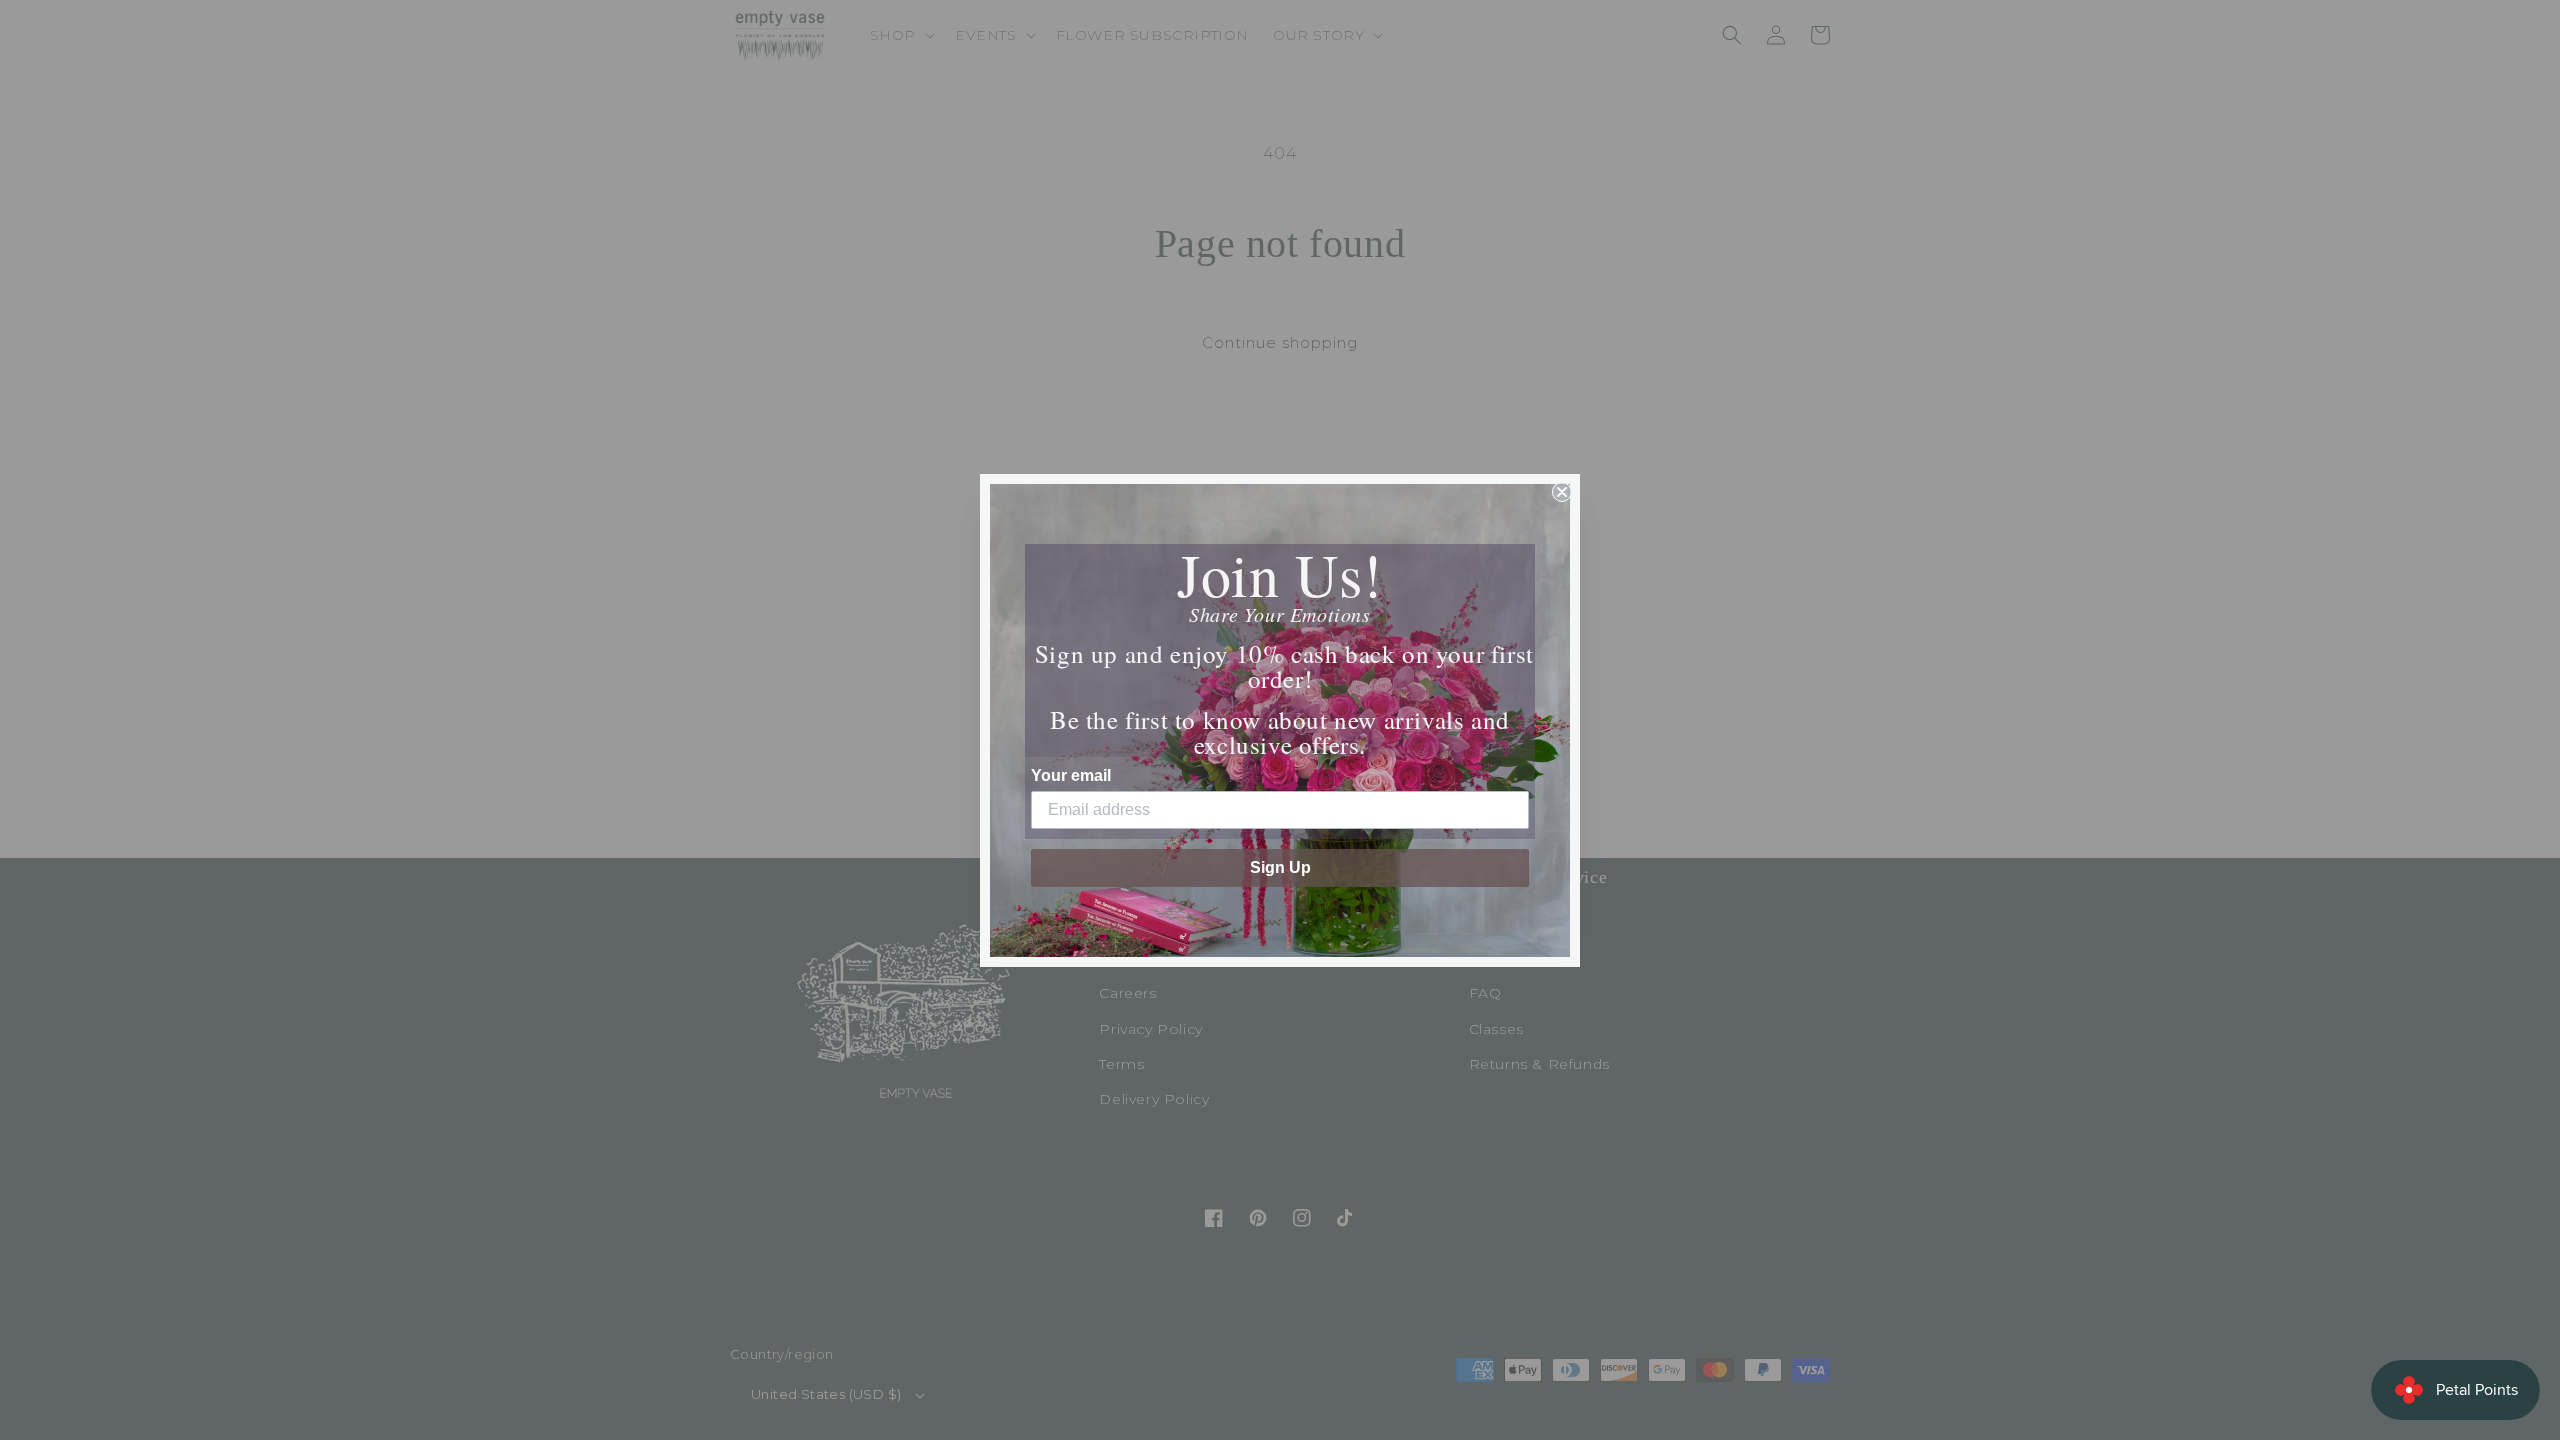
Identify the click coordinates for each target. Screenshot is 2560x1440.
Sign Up (1280, 867)
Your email (1071, 775)
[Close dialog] (1562, 492)
